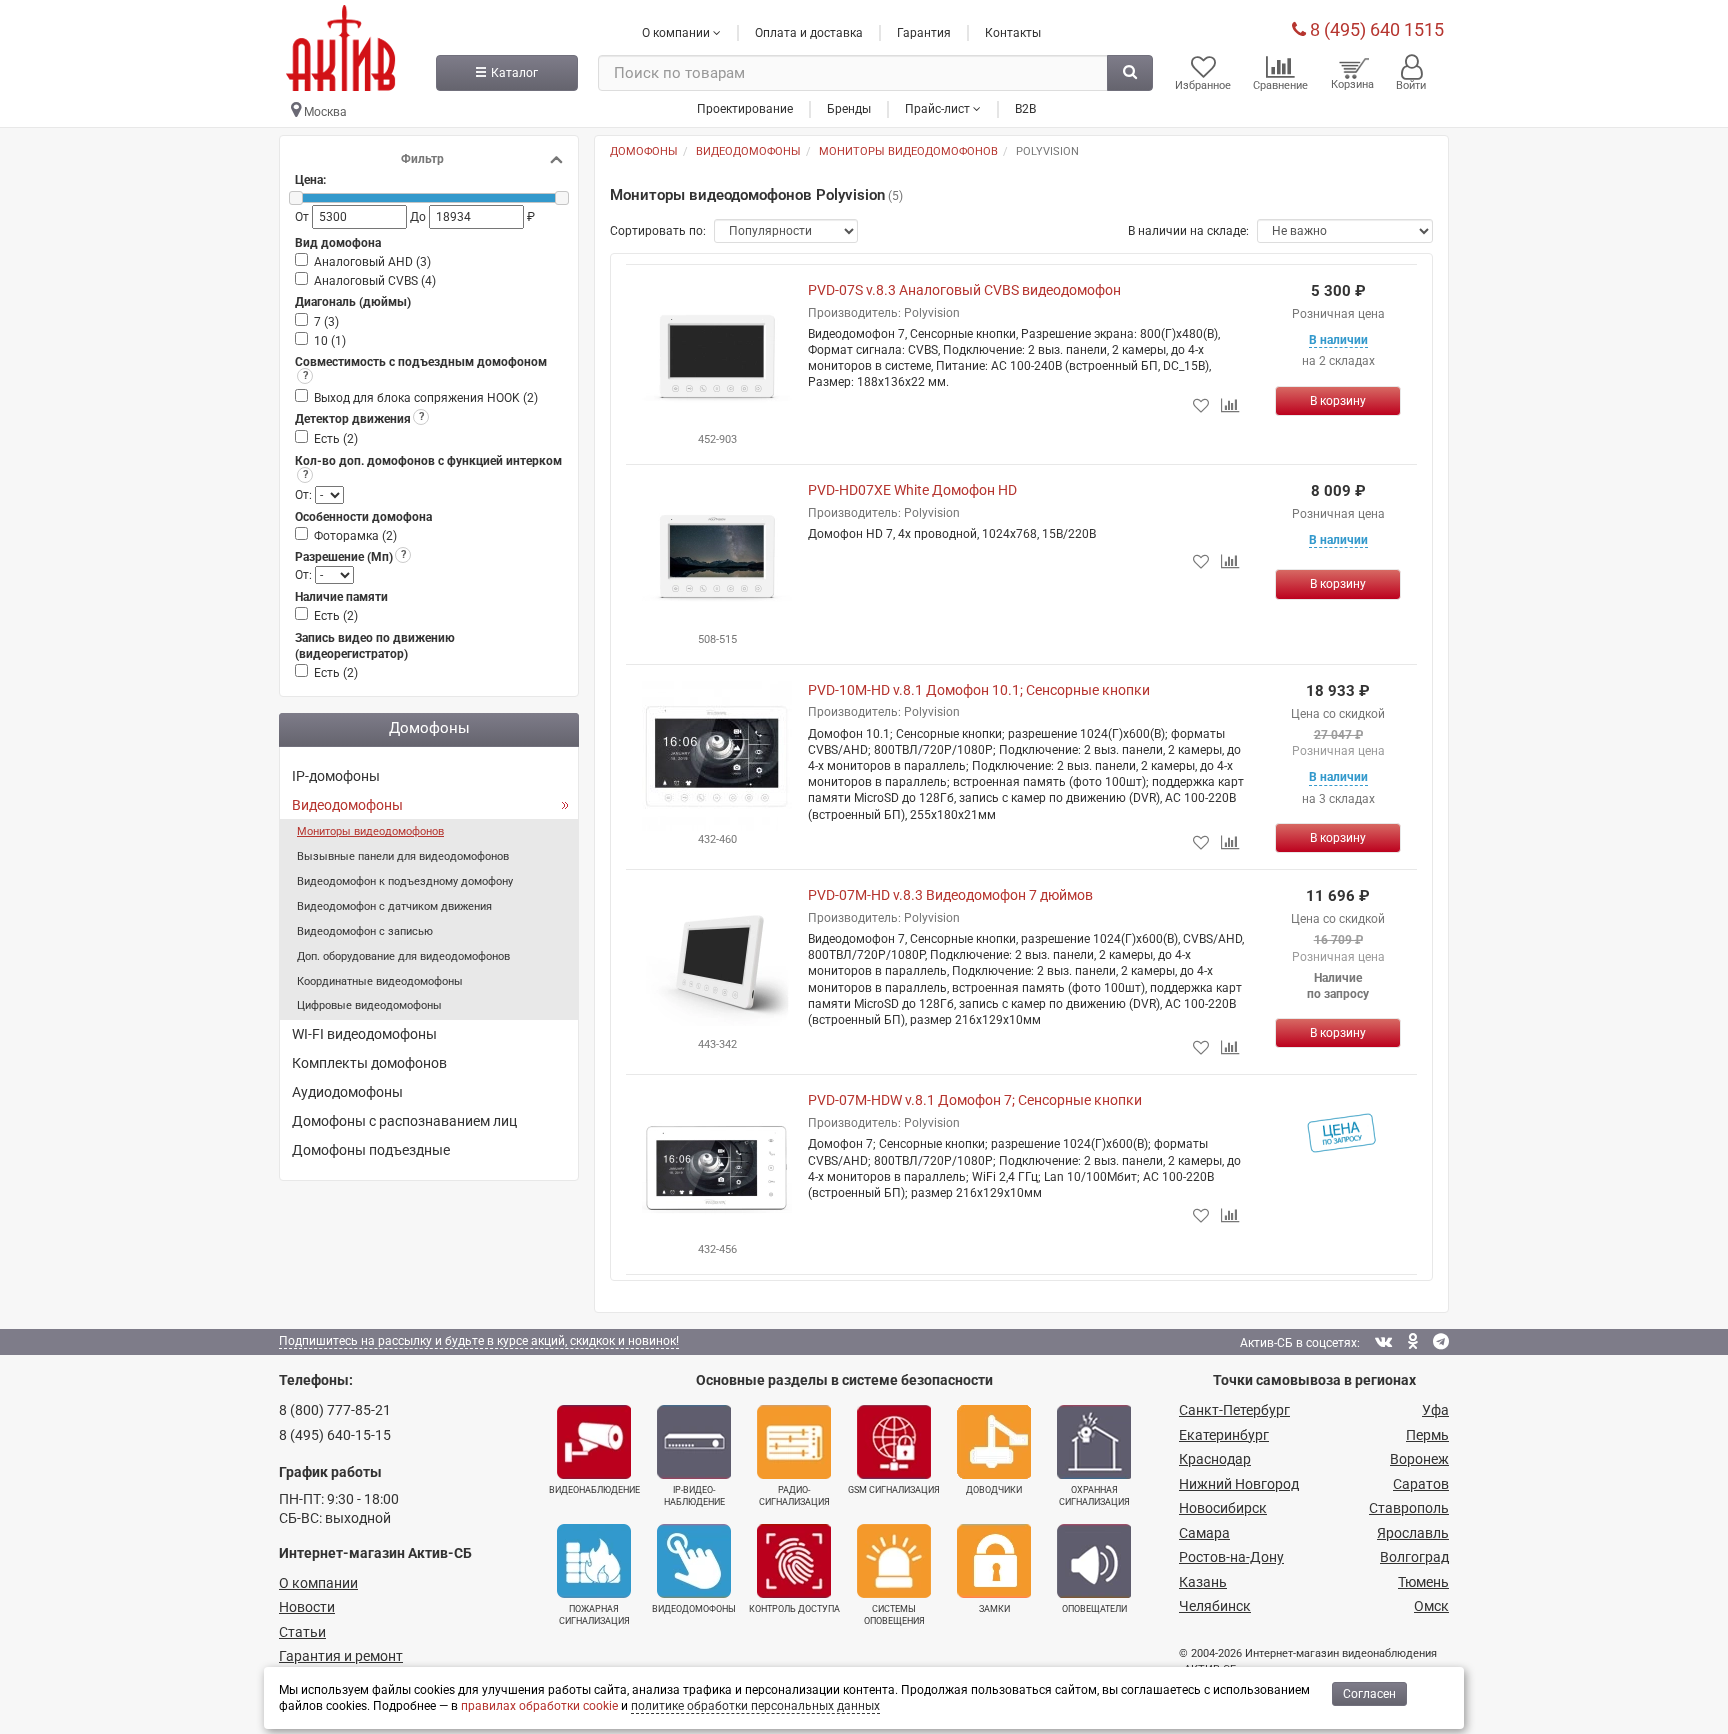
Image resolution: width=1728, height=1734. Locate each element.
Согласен (1369, 1694)
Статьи (302, 1632)
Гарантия (924, 33)
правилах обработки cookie (539, 1706)
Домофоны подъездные (371, 1150)
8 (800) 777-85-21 (335, 1410)
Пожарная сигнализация (594, 1615)
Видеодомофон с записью (365, 931)
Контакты (1013, 33)
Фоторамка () (355, 536)
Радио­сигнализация (794, 1496)
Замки (994, 1609)
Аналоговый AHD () (372, 262)
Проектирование (745, 109)
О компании (318, 1583)
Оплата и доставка (809, 33)
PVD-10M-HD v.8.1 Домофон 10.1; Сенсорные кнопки (979, 690)
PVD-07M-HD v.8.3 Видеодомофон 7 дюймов (950, 895)
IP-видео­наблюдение (694, 1496)
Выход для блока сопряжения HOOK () (426, 398)
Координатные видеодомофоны (380, 981)
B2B (1025, 109)
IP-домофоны (336, 776)
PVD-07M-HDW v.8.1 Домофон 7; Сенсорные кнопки (975, 1100)
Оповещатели (1094, 1609)
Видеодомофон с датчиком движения (394, 906)
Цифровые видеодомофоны (369, 1005)
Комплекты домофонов (369, 1063)
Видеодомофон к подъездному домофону (405, 881)
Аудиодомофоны (347, 1092)
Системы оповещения (894, 1615)
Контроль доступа (794, 1609)
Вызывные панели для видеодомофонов (403, 856)
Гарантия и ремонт (341, 1656)
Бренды (849, 109)
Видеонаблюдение (594, 1490)
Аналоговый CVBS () (375, 281)
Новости (307, 1607)
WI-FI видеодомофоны (364, 1034)
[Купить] (1338, 401)
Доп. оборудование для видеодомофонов (403, 956)
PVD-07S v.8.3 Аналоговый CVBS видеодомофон (964, 290)
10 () (330, 341)
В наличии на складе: (1188, 231)
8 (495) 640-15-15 (335, 1435)
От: (305, 495)
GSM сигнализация (894, 1490)
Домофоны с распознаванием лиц (404, 1121)
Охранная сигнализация (1094, 1496)
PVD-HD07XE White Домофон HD (912, 490)
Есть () (336, 439)
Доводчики (994, 1490)
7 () (326, 322)
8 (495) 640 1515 (1375, 29)
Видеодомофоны (347, 805)
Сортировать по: (658, 231)
